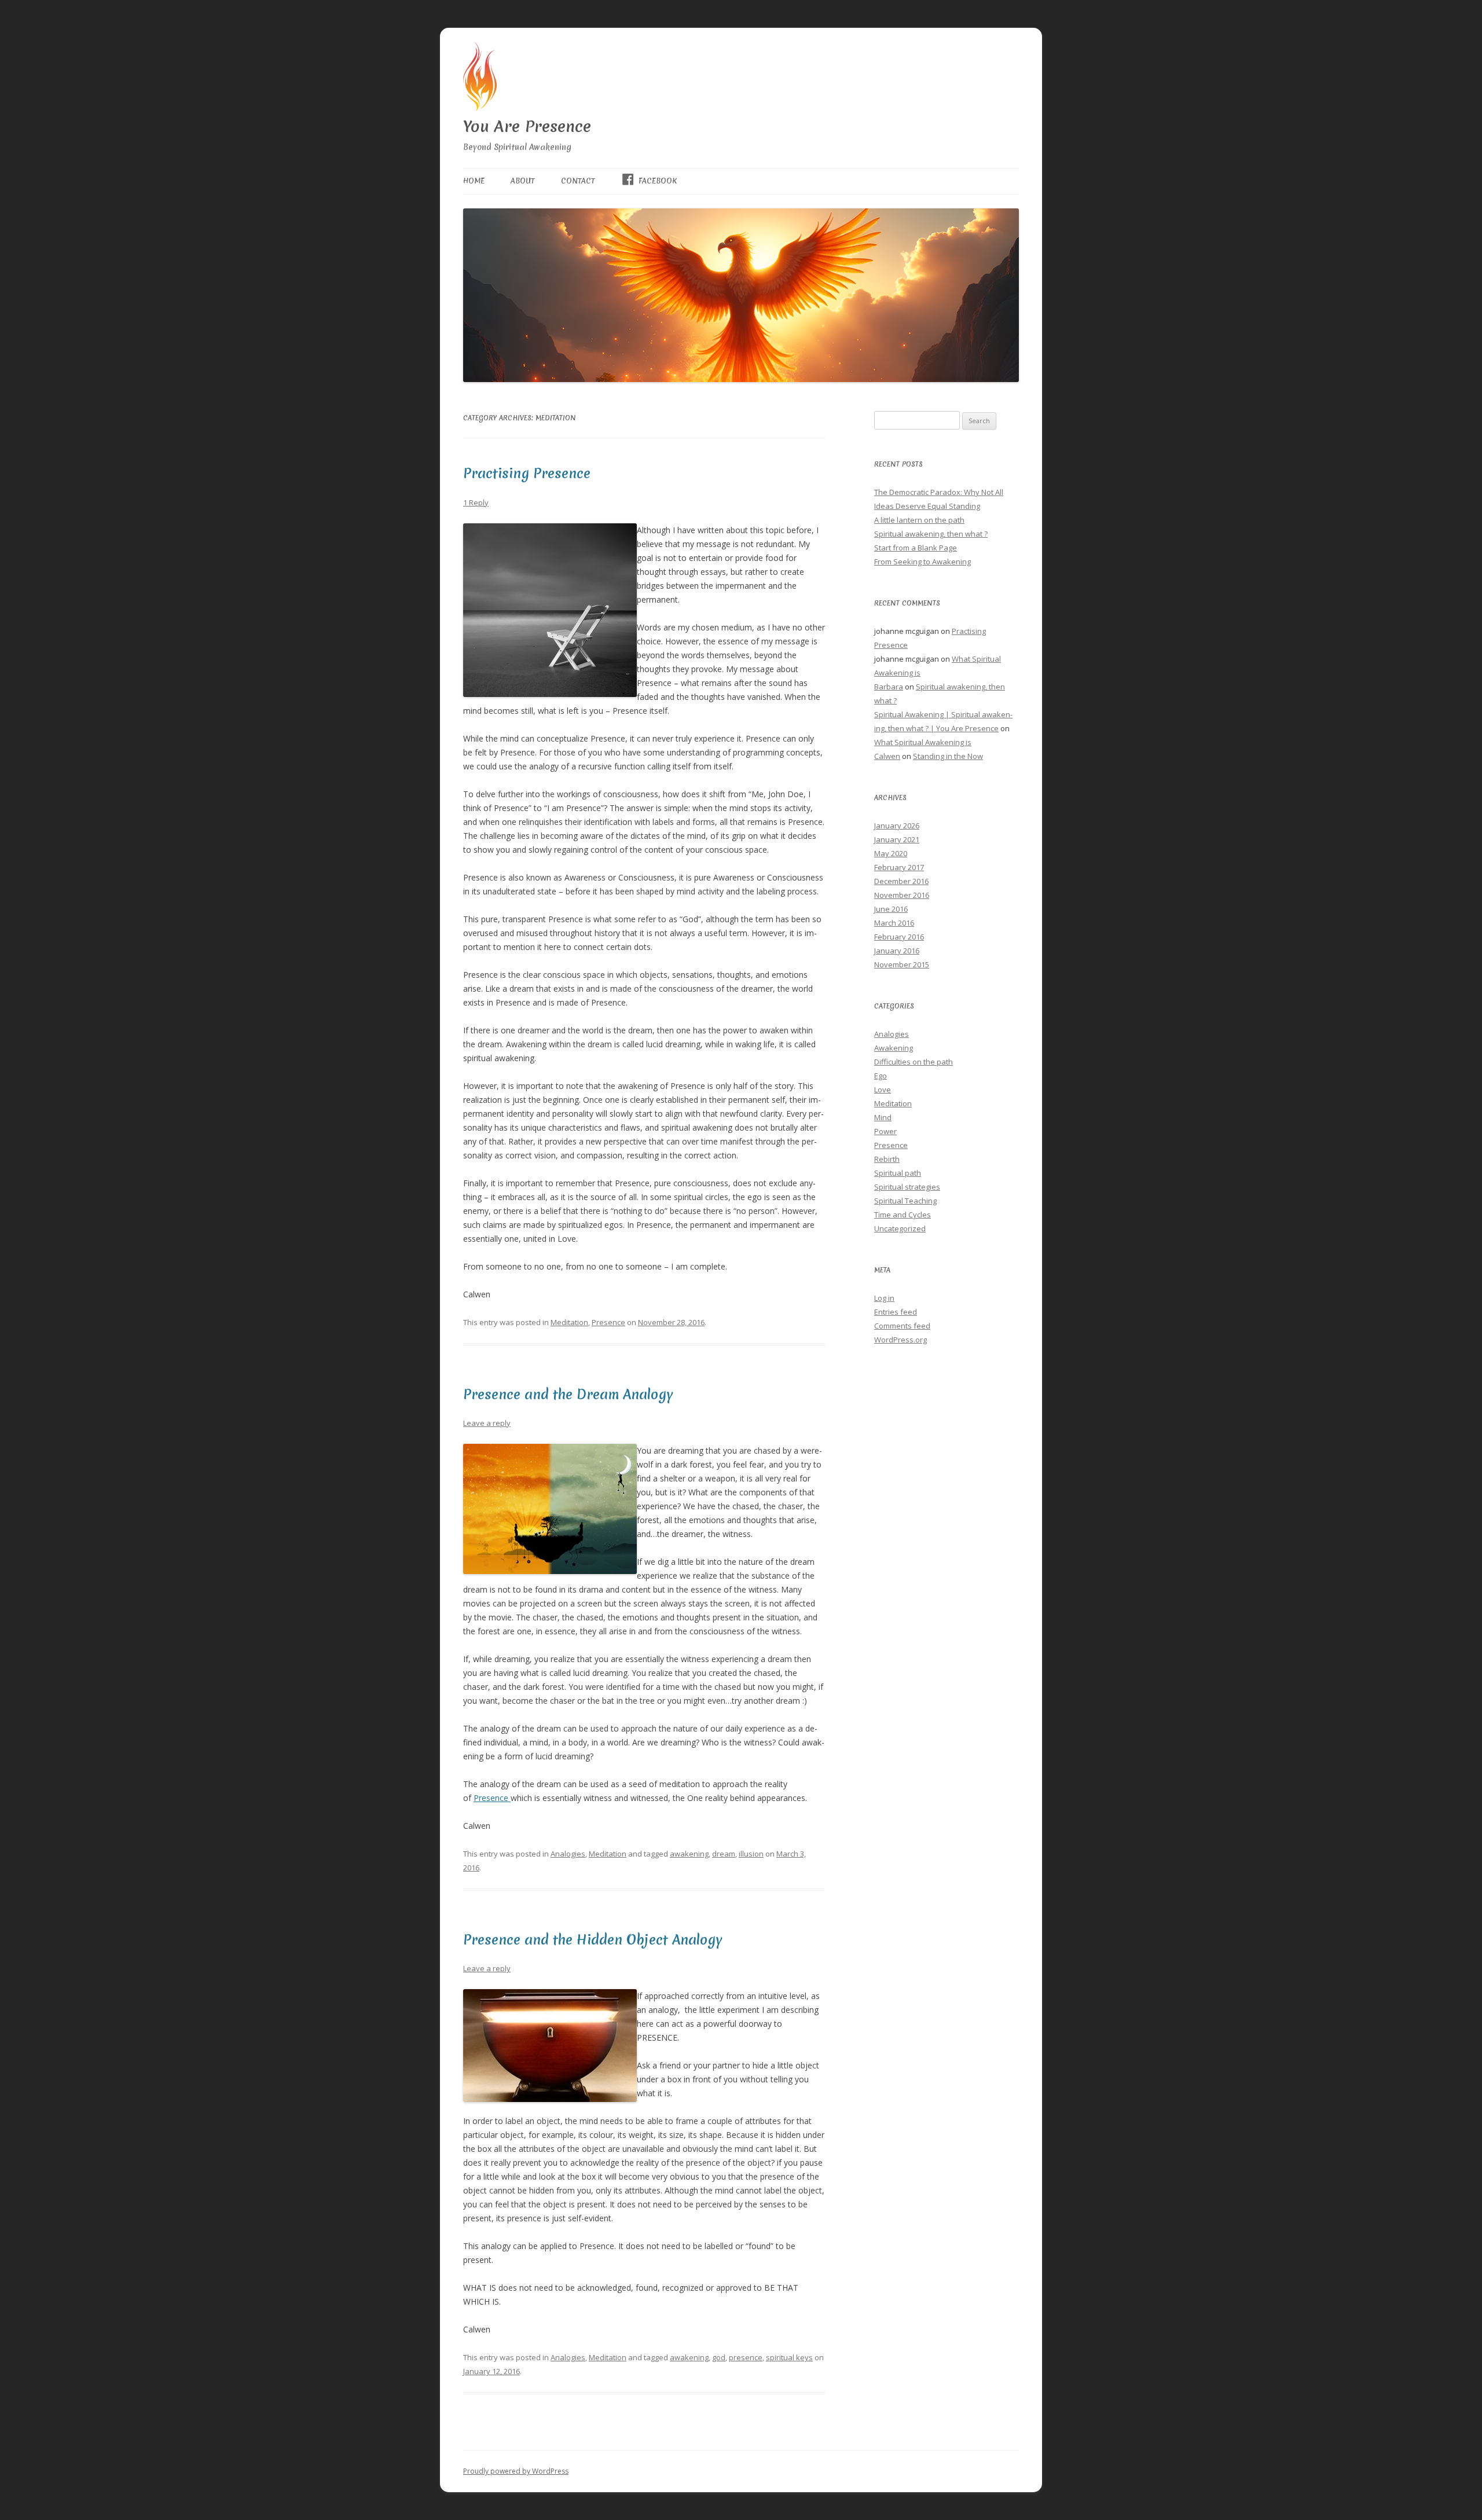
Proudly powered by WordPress (516, 2471)
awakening (689, 1854)
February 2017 (899, 867)
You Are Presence (527, 126)
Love (883, 1090)
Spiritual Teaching (905, 1201)
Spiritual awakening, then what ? (931, 534)
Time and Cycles (903, 1215)
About (523, 181)
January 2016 (897, 951)
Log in (884, 1298)
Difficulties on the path (914, 1062)
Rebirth (887, 1159)
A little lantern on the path (919, 520)
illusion (751, 1854)
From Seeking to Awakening (922, 562)
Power (885, 1131)
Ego (881, 1076)
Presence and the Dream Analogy (568, 1395)
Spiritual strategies (907, 1187)
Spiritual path (898, 1173)
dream (724, 1854)
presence (746, 2357)
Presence (608, 1322)
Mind (883, 1117)
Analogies (568, 1854)
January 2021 (897, 839)
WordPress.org (900, 1340)
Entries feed (896, 1312)
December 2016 (901, 881)
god (719, 2357)
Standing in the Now (948, 756)
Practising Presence (527, 474)
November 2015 (902, 964)
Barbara (889, 687)
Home (474, 181)
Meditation (569, 1322)
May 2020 (891, 853)
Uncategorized (900, 1228)
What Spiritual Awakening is (923, 742)
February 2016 (899, 937)
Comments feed (902, 1326)
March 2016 (894, 923)
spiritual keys (789, 2357)
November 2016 (902, 895)
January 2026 (897, 826)
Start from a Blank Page (916, 548)
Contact (578, 181)
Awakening (894, 1048)
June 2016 (891, 909)
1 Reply (476, 502)
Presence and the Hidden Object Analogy (593, 1940)
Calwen (887, 756)
